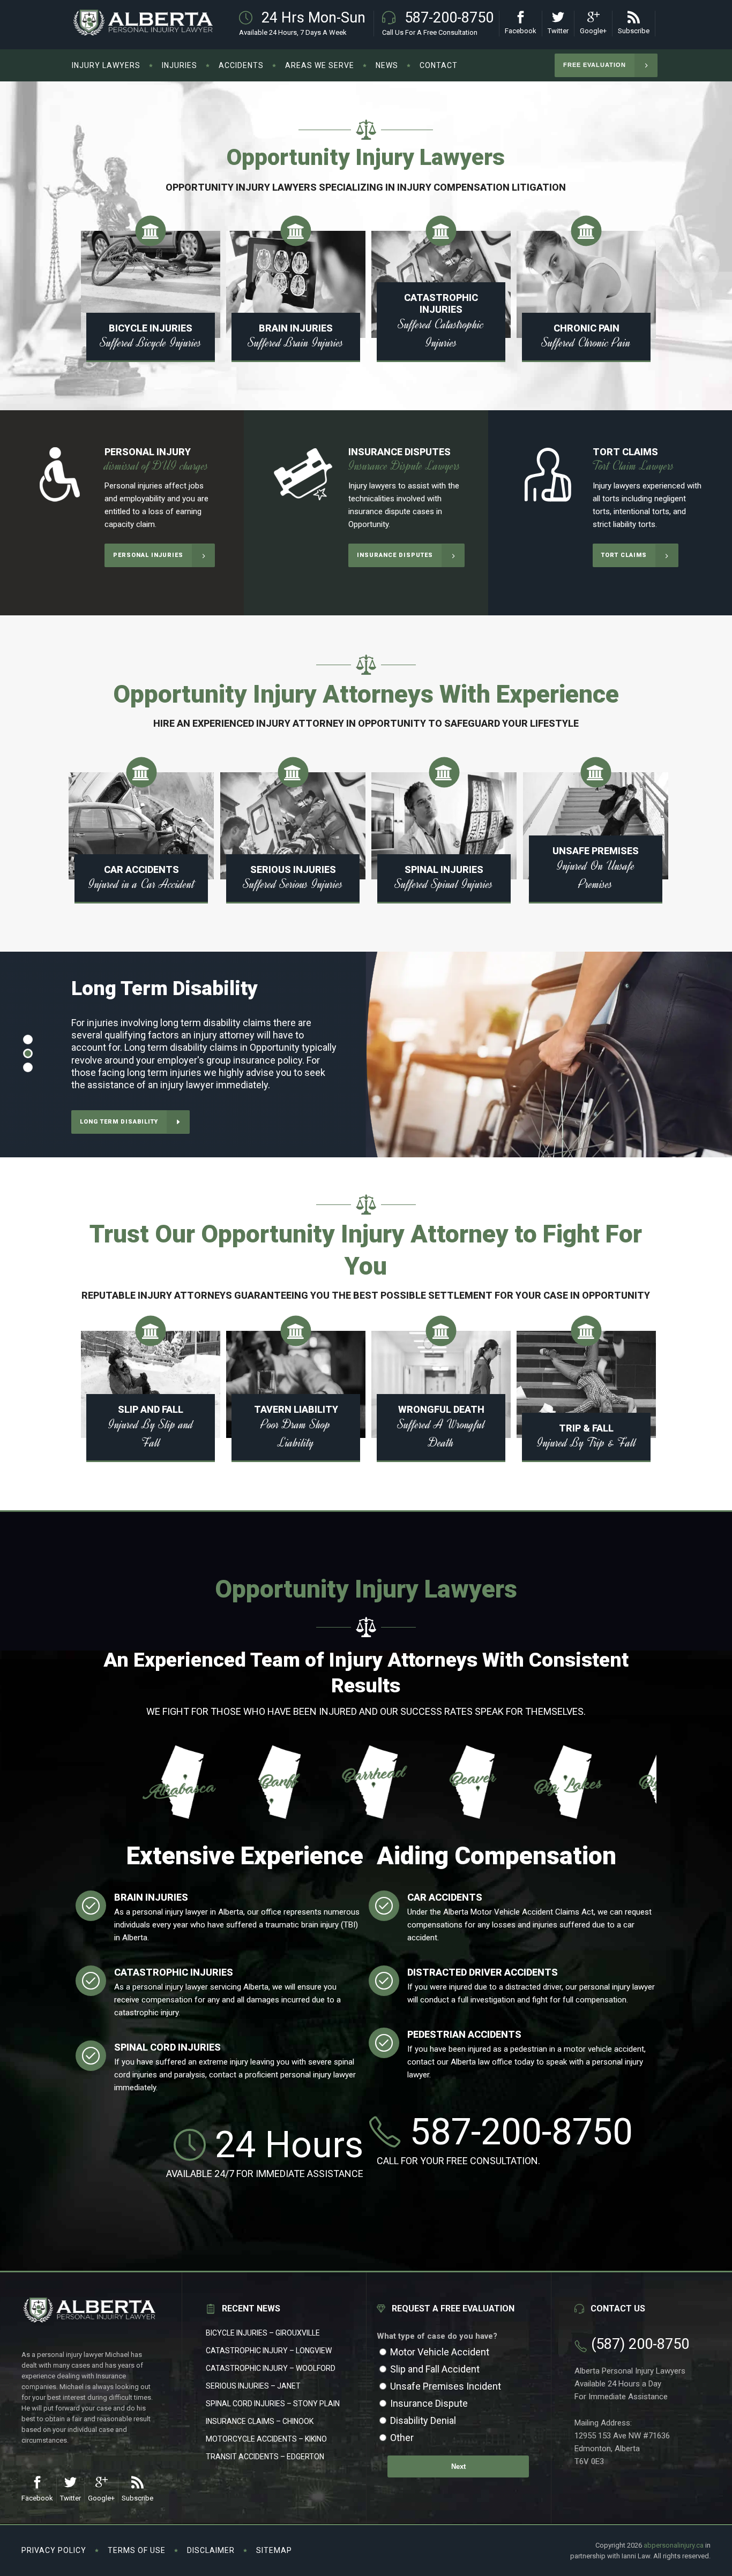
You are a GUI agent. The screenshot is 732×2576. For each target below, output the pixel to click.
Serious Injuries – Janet (253, 2386)
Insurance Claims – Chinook (260, 2421)
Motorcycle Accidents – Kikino (266, 2439)
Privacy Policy (54, 2550)
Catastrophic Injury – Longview (269, 2351)
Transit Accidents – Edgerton (265, 2457)
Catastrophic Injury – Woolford (271, 2368)
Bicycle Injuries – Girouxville (263, 2333)
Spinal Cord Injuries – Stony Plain (273, 2404)
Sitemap (274, 2550)
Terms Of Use (137, 2550)
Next (458, 2466)
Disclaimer (211, 2550)
